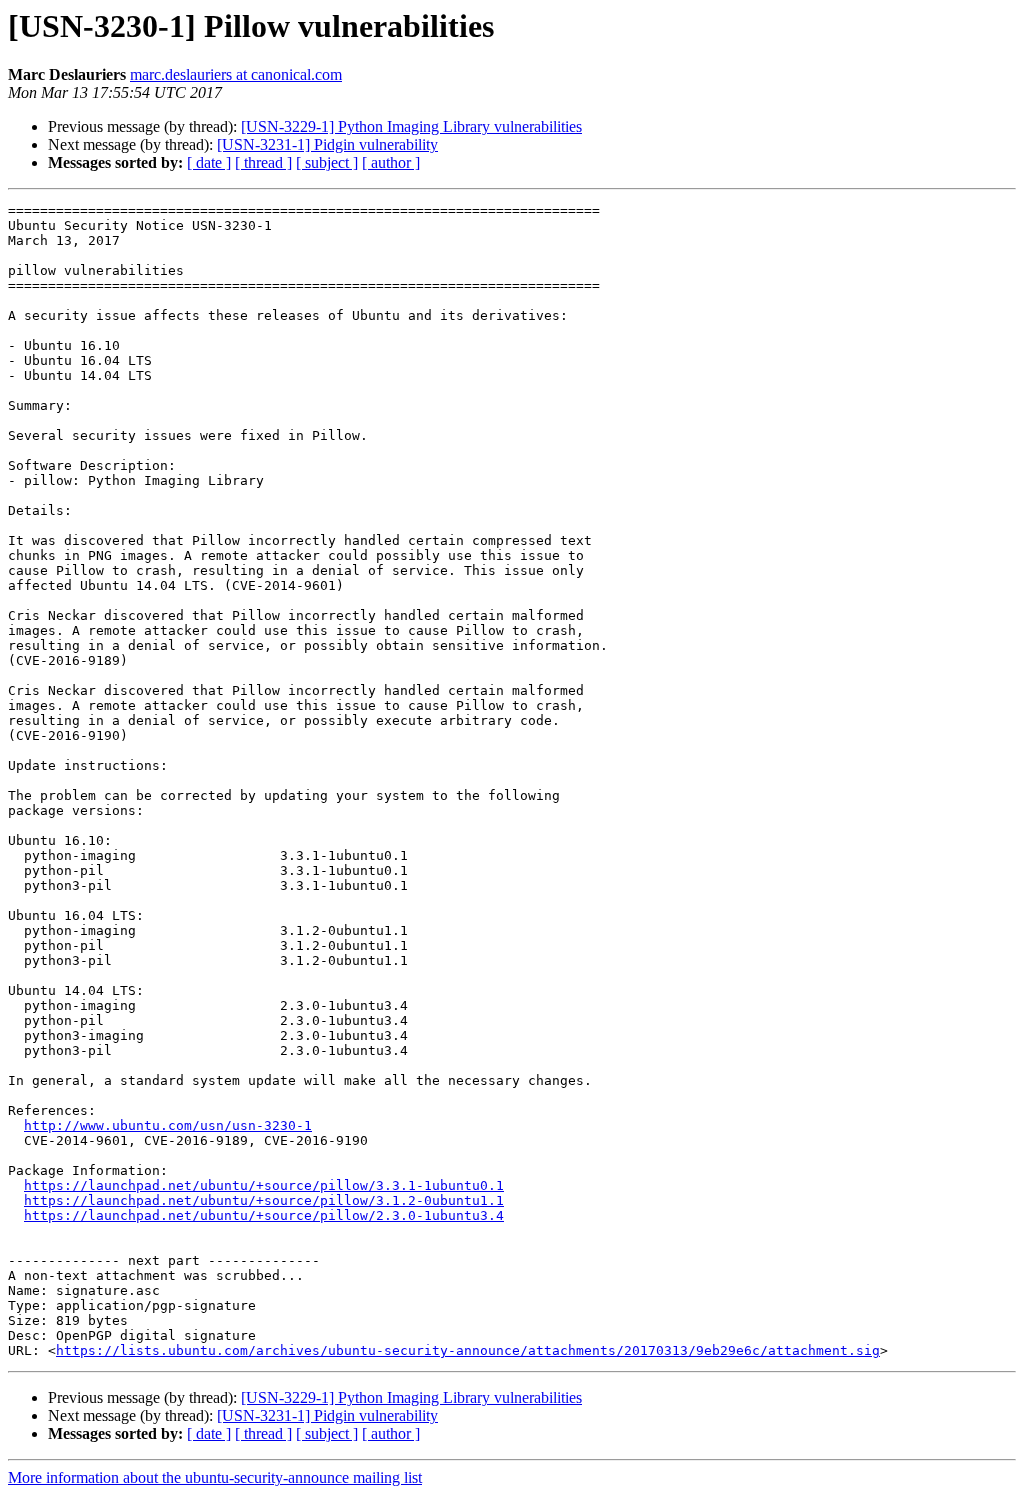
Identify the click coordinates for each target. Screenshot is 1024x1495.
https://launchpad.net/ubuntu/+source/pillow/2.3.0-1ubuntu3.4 (264, 1215)
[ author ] (391, 162)
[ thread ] (263, 162)
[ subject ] (327, 162)
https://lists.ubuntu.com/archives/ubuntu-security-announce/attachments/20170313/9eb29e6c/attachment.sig (468, 1350)
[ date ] (209, 162)
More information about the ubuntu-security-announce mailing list (215, 1477)
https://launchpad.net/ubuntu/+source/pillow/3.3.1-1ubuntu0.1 (264, 1185)
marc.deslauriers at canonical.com (236, 74)
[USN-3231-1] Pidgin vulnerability (327, 144)
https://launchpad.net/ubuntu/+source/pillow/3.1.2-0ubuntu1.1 (264, 1200)
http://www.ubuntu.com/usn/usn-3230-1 (168, 1125)
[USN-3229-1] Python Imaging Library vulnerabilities (411, 126)
